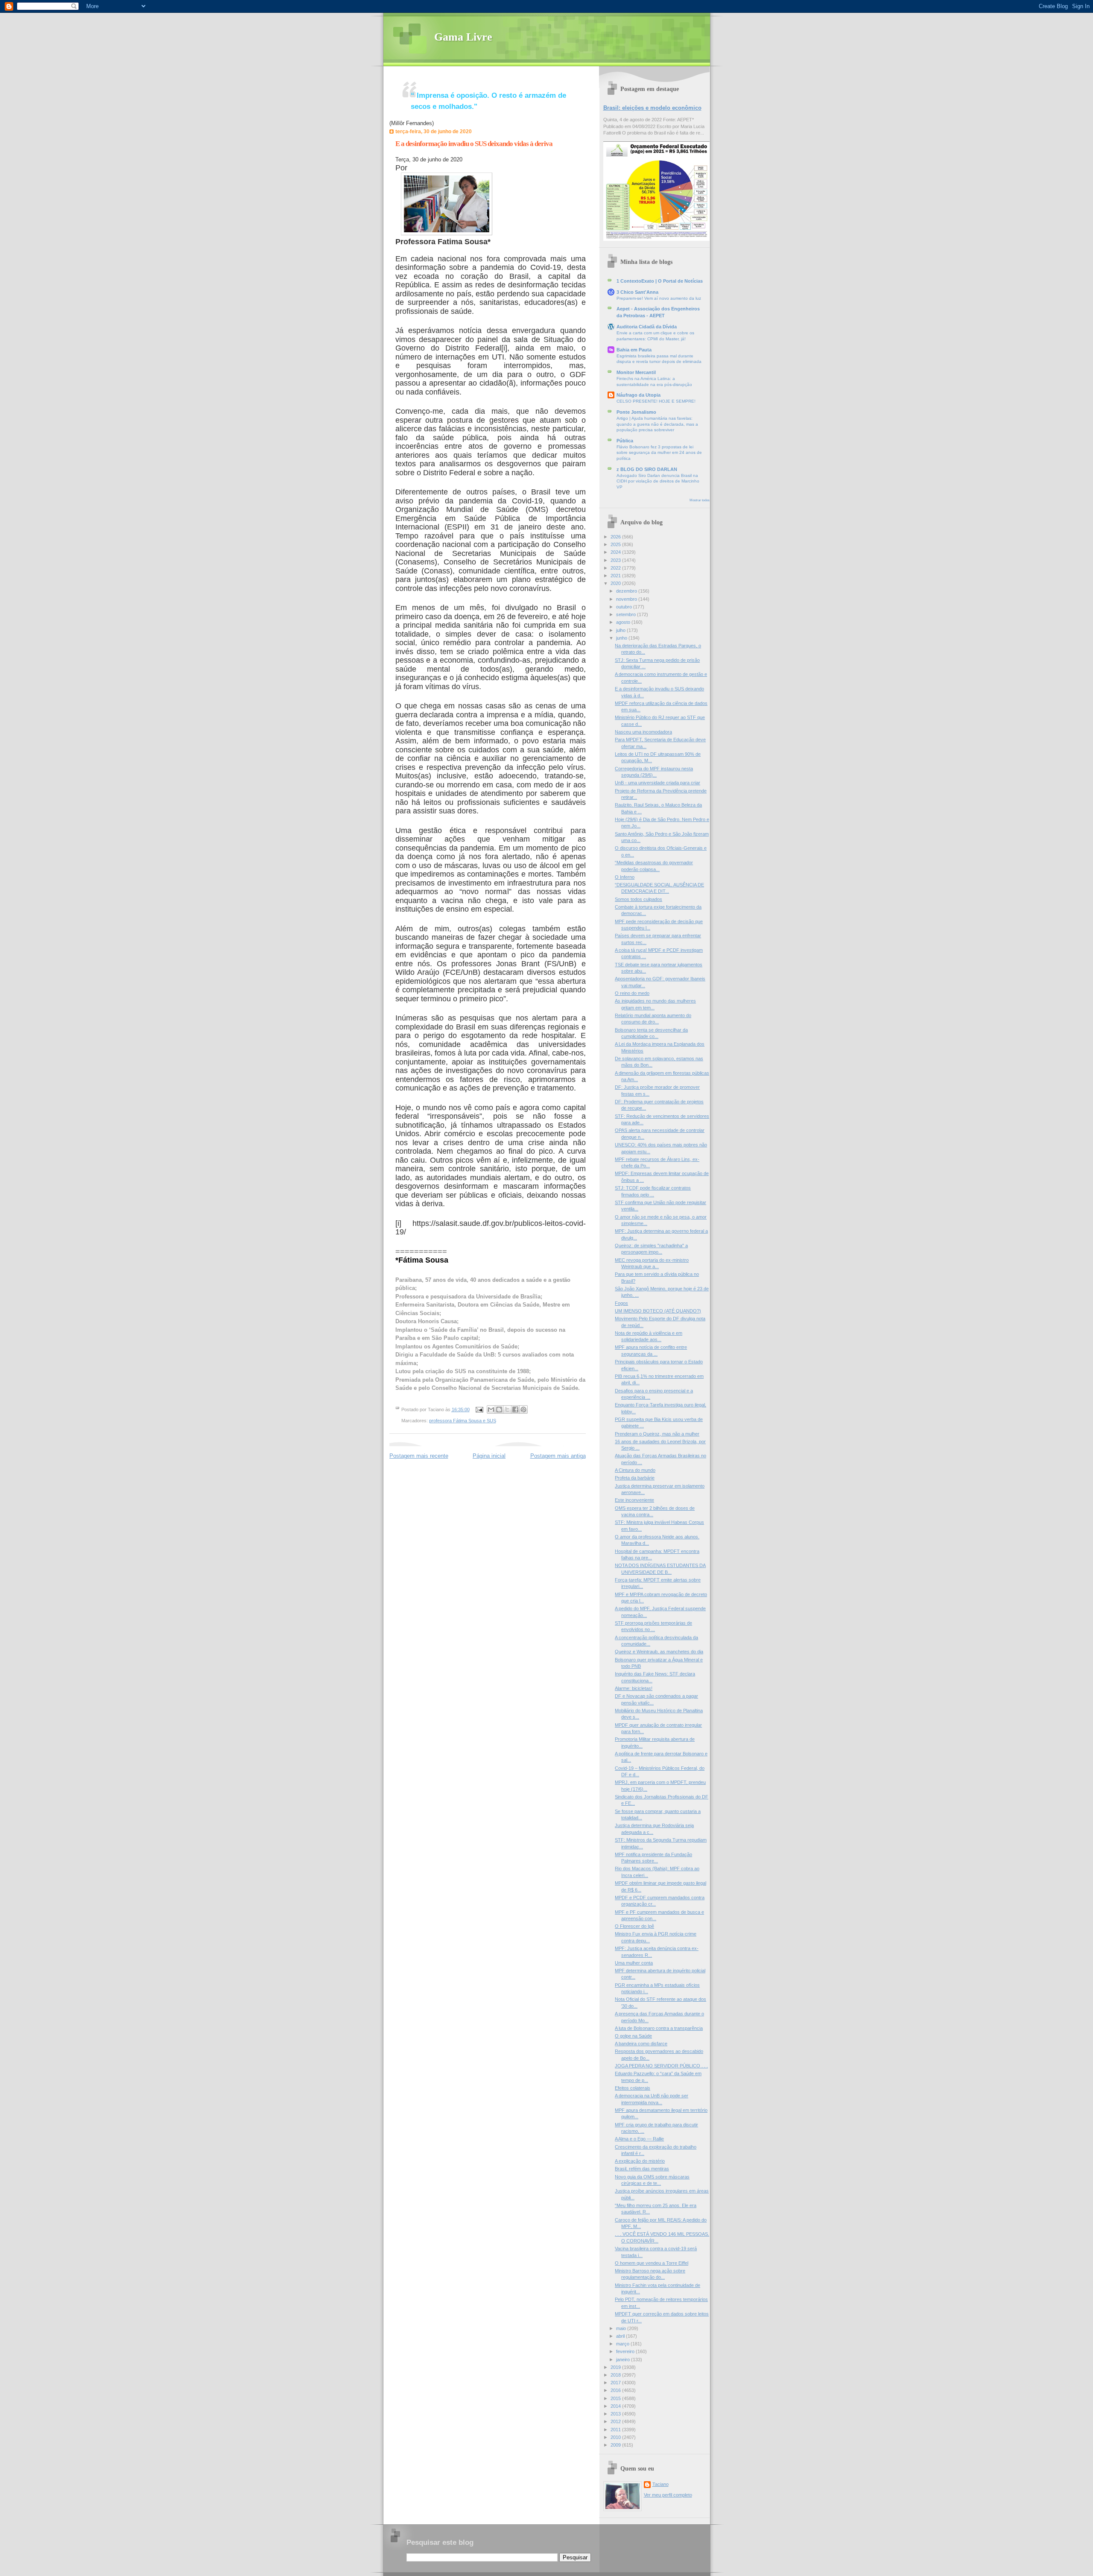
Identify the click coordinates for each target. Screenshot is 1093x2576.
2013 (616, 2414)
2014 (616, 2406)
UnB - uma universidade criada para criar (658, 783)
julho (621, 630)
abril (621, 2336)
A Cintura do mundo (635, 1470)
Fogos (621, 1303)
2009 (616, 2445)
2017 (616, 2383)
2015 (616, 2398)
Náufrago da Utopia (639, 395)
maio (622, 2328)
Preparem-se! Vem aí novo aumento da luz (659, 298)
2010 (616, 2437)
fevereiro (626, 2351)
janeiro (624, 2360)
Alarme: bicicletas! (634, 1688)
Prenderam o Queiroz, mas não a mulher (657, 1434)
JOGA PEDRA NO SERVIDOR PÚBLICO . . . (661, 2066)
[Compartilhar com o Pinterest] (523, 1409)
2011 (616, 2430)
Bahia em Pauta (634, 350)
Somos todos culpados (639, 899)
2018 (616, 2375)
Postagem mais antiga (558, 1456)
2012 (616, 2421)
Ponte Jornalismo (636, 412)
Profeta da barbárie (635, 1478)
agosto (624, 622)
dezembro (627, 591)
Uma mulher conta (634, 1963)
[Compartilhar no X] (507, 1409)
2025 (616, 544)
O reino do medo (632, 993)
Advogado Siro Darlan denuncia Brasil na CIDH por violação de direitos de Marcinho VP (658, 481)
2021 (616, 576)
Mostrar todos (700, 500)
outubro (625, 607)
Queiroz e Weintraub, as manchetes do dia (659, 1652)
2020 (616, 583)
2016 (616, 2390)
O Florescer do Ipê (634, 1926)
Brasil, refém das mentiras (642, 2169)
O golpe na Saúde (633, 2036)
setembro (627, 614)
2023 (616, 560)
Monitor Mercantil (636, 372)
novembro (627, 599)
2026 (616, 537)
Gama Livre (463, 37)
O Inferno (625, 877)
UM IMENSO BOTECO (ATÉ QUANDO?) (658, 1311)
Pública (625, 441)
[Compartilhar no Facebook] (515, 1409)
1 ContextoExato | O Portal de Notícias (660, 281)
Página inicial (489, 1456)
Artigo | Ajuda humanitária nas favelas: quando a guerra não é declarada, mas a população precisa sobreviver (657, 424)
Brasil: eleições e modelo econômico (652, 108)
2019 (616, 2367)
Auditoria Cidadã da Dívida (647, 327)
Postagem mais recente (419, 1456)
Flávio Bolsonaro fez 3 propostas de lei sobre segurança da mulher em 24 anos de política (659, 453)
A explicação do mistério (640, 2161)
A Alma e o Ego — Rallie (639, 2139)
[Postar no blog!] (499, 1409)
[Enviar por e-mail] (491, 1409)
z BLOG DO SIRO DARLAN (647, 469)
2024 (616, 552)
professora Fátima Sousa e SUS (463, 1421)
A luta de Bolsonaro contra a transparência (659, 2028)
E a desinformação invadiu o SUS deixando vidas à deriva (474, 144)
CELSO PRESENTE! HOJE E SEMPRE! (656, 401)
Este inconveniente (634, 1500)
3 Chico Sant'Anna (637, 292)
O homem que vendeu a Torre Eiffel (652, 2263)
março (623, 2344)
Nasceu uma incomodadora (643, 732)
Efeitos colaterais (633, 2088)
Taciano (660, 2484)
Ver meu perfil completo (668, 2495)
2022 (616, 568)
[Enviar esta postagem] (479, 1409)
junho (622, 638)
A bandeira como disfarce (641, 2044)
